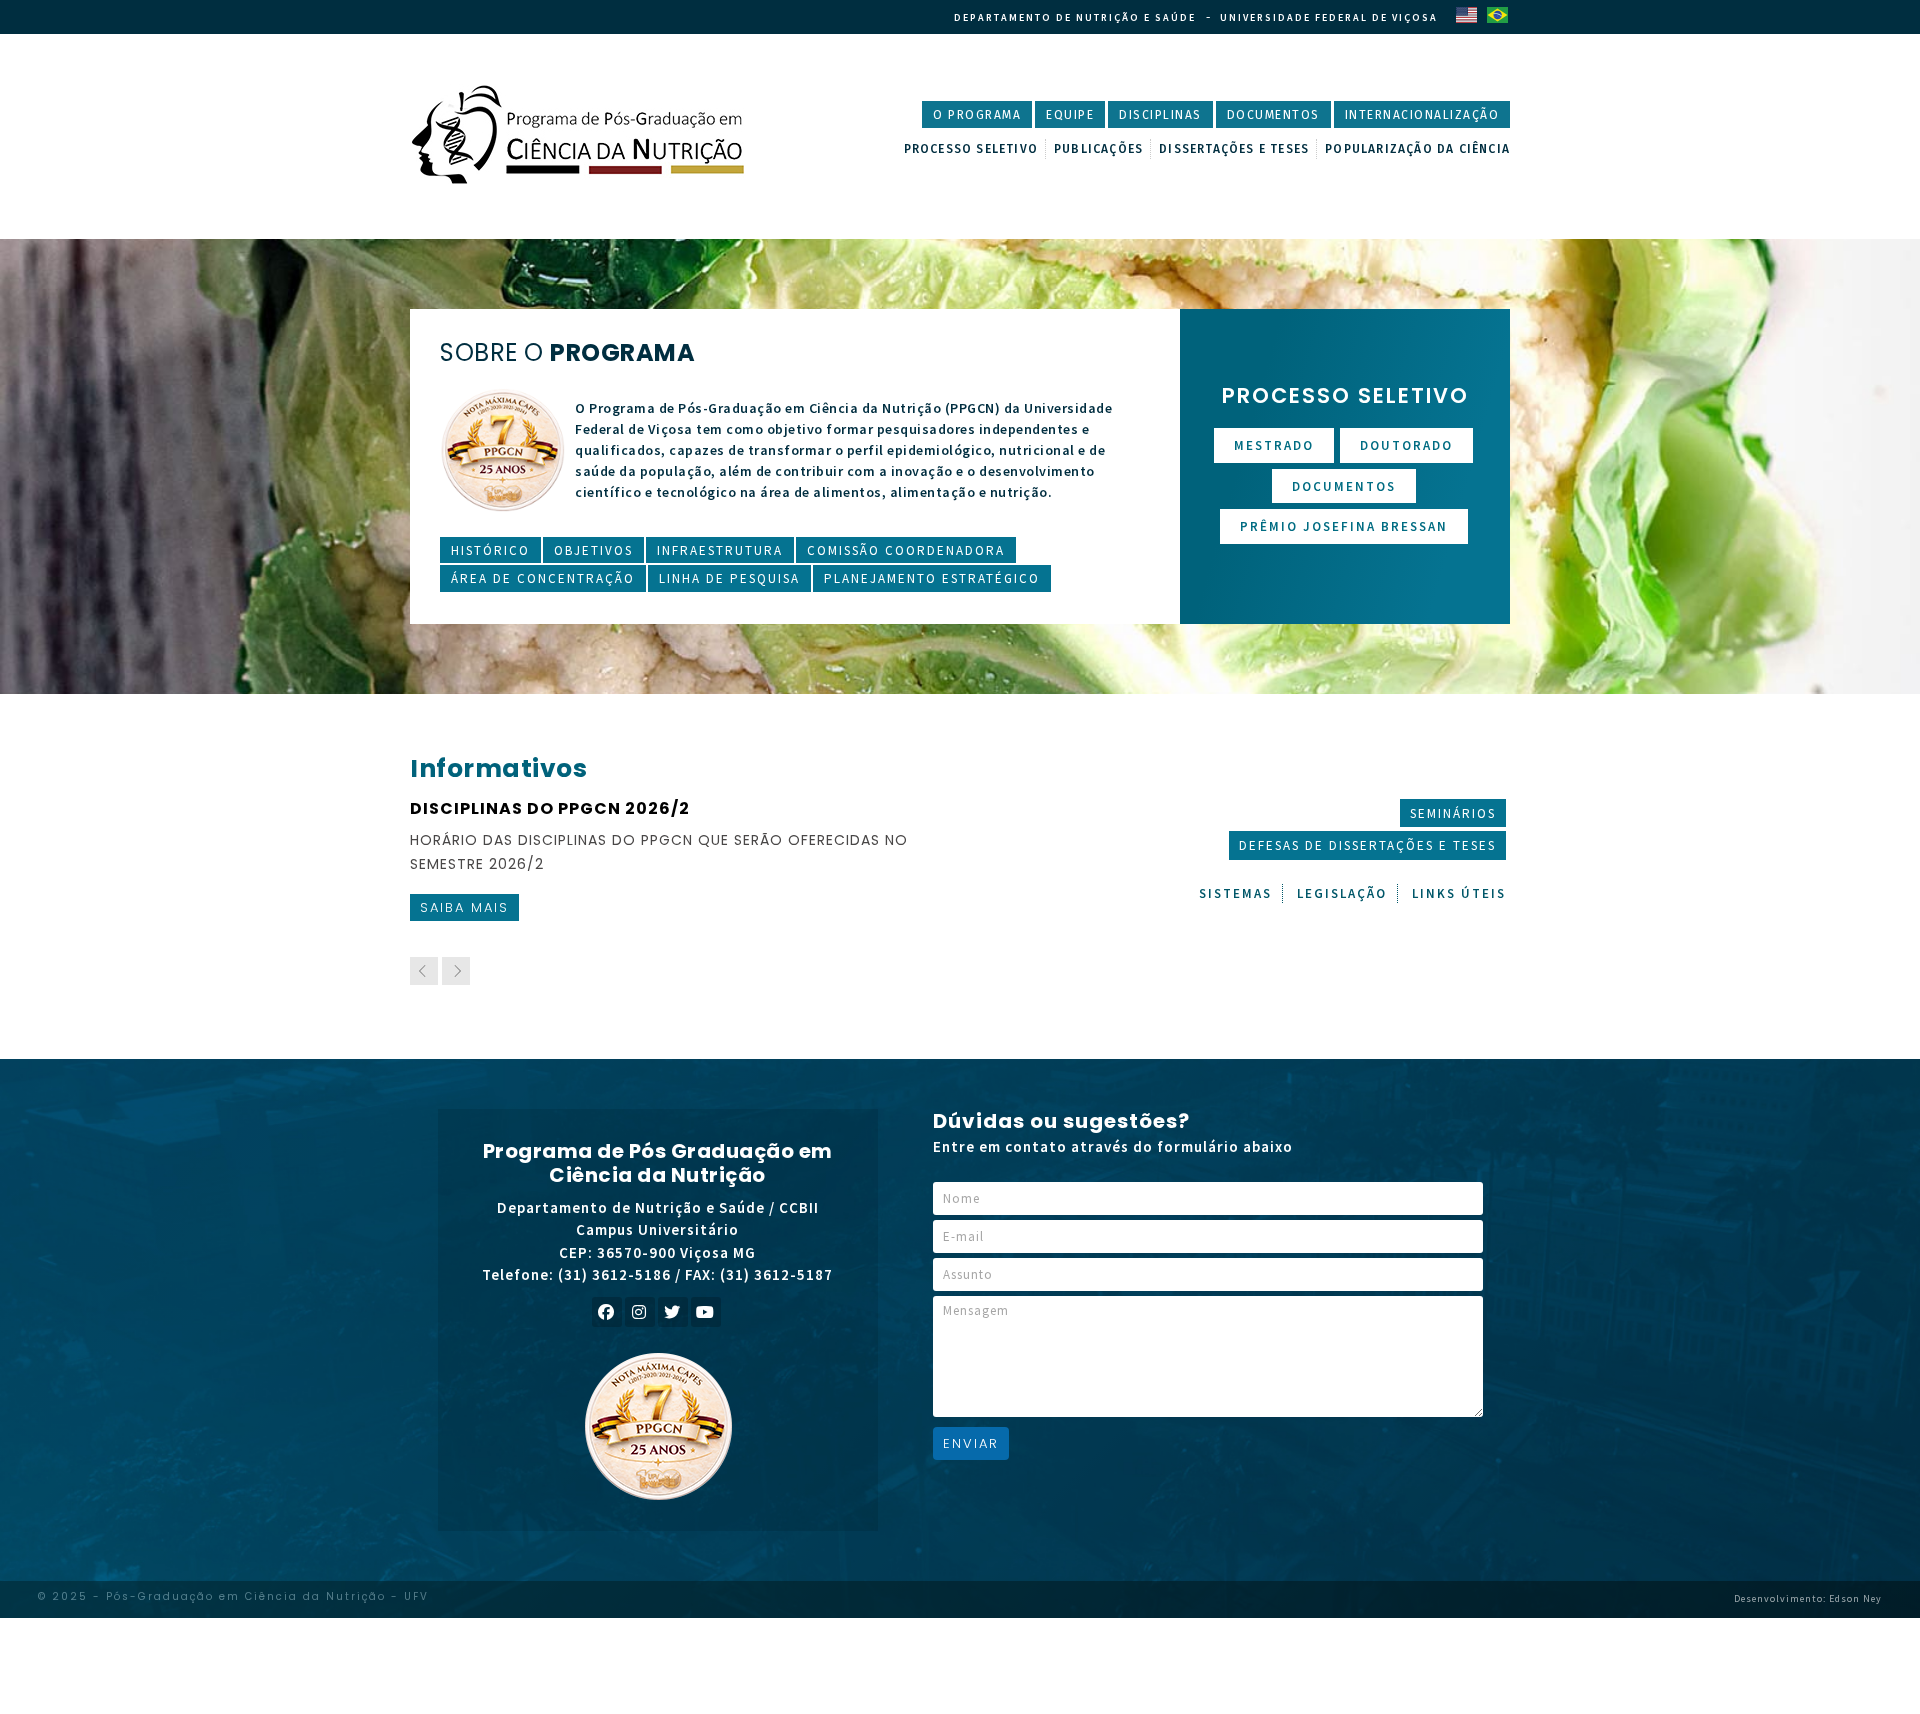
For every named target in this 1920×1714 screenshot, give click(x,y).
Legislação (1342, 893)
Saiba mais (484, 907)
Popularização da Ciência (1417, 149)
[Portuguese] (1497, 14)
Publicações (1098, 149)
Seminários (1453, 813)
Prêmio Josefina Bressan (1344, 526)
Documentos (1273, 115)
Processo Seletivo (971, 149)
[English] (1466, 14)
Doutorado (1406, 445)
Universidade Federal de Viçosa (1329, 17)
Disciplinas (1160, 115)
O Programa (977, 115)
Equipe (1070, 115)
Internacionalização (1422, 115)
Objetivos (593, 550)
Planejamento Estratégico (932, 578)
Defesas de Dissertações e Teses (1367, 845)
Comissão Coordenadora (906, 550)
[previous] (424, 971)
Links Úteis (1459, 893)
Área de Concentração (543, 578)
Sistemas (1235, 893)
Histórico (490, 550)
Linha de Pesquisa (729, 578)
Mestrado (1274, 445)
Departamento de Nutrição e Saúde (1075, 17)
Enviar (971, 1443)
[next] (456, 971)
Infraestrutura (720, 550)
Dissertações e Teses (1234, 149)
